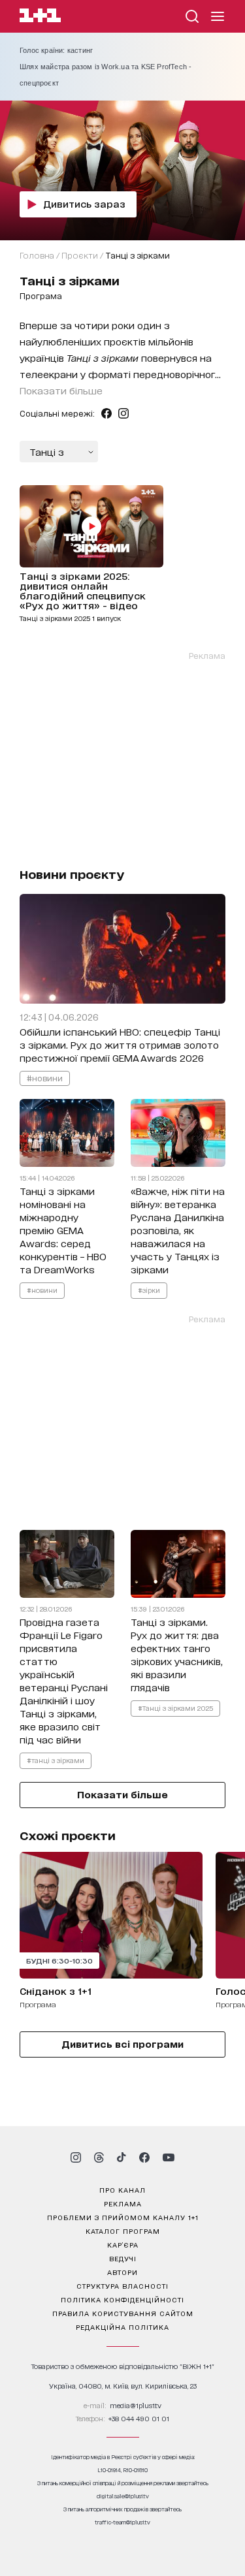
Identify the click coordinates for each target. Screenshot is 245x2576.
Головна (37, 255)
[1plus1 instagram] (76, 2157)
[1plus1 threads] (99, 2157)
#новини (45, 1078)
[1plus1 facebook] (144, 2157)
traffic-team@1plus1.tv (122, 2522)
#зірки (149, 1290)
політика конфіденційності (122, 2299)
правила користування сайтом (123, 2313)
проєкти (80, 255)
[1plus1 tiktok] (122, 2157)
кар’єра (123, 2244)
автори (122, 2272)
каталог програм (123, 2231)
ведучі (123, 2258)
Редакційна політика (122, 2327)
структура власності (122, 2285)
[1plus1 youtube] (169, 2157)
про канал (122, 2189)
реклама (123, 2203)
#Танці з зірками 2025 (175, 1708)
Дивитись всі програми (122, 2043)
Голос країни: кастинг (56, 50)
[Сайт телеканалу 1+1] (40, 17)
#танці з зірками (56, 1760)
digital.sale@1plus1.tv (123, 2496)
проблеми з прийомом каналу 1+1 (123, 2217)
